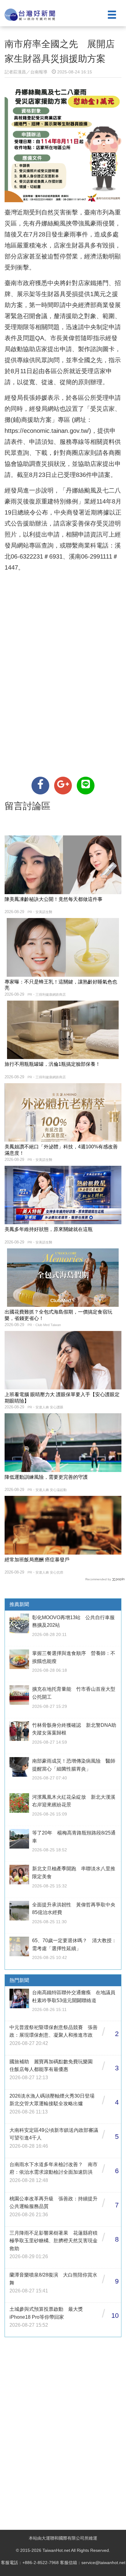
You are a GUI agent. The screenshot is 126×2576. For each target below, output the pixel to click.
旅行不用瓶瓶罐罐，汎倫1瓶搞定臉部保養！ (52, 1064)
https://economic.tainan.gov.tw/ (47, 431)
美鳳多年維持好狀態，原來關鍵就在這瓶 (49, 1229)
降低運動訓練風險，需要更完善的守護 (46, 1477)
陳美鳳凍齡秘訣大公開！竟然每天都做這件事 (54, 899)
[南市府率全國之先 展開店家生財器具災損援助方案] (40, 786)
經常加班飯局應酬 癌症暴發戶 (37, 1560)
